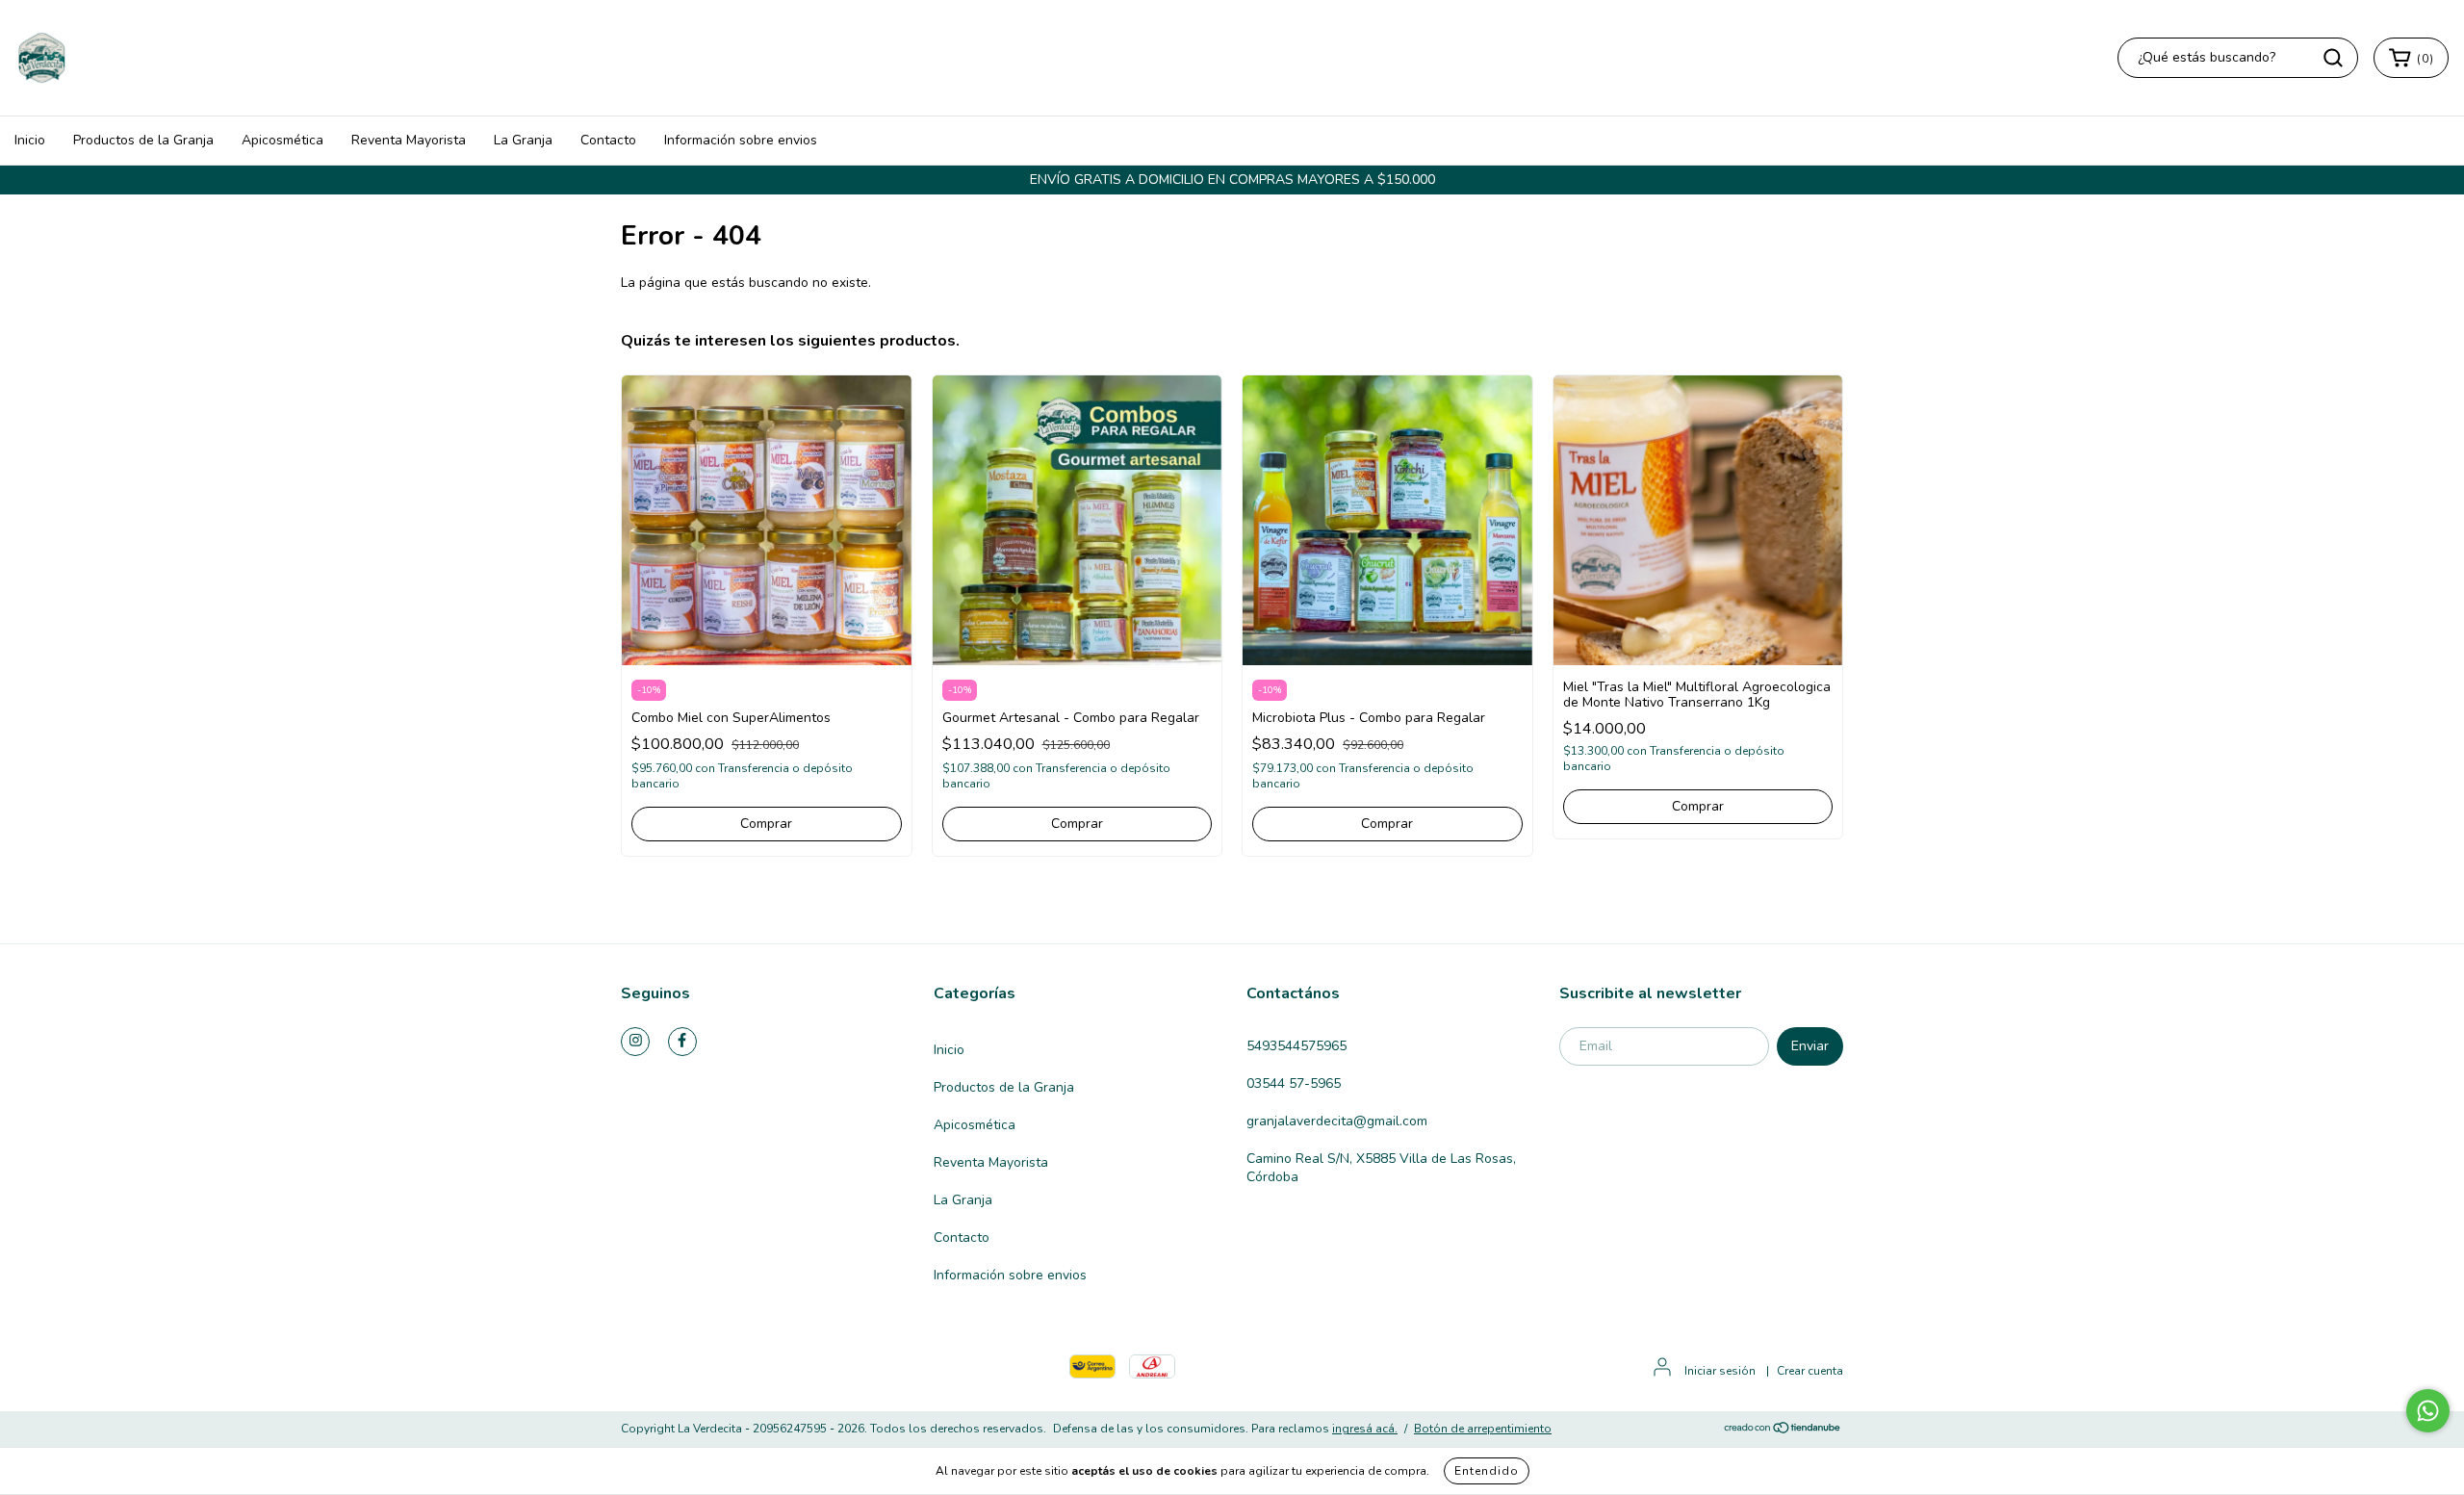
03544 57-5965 (1294, 1083)
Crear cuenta (1810, 1371)
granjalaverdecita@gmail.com (1337, 1121)
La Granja (523, 140)
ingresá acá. (1365, 1429)
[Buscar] (2333, 58)
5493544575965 (1296, 1046)
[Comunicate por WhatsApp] (2428, 1411)
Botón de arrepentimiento (1483, 1429)
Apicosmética (282, 140)
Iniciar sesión (1720, 1371)
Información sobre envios (741, 140)
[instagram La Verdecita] (635, 1042)
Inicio (30, 140)
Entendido (1487, 1471)
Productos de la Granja (143, 140)
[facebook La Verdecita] (682, 1042)
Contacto (608, 140)
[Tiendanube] (1783, 1430)
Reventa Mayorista (409, 140)
